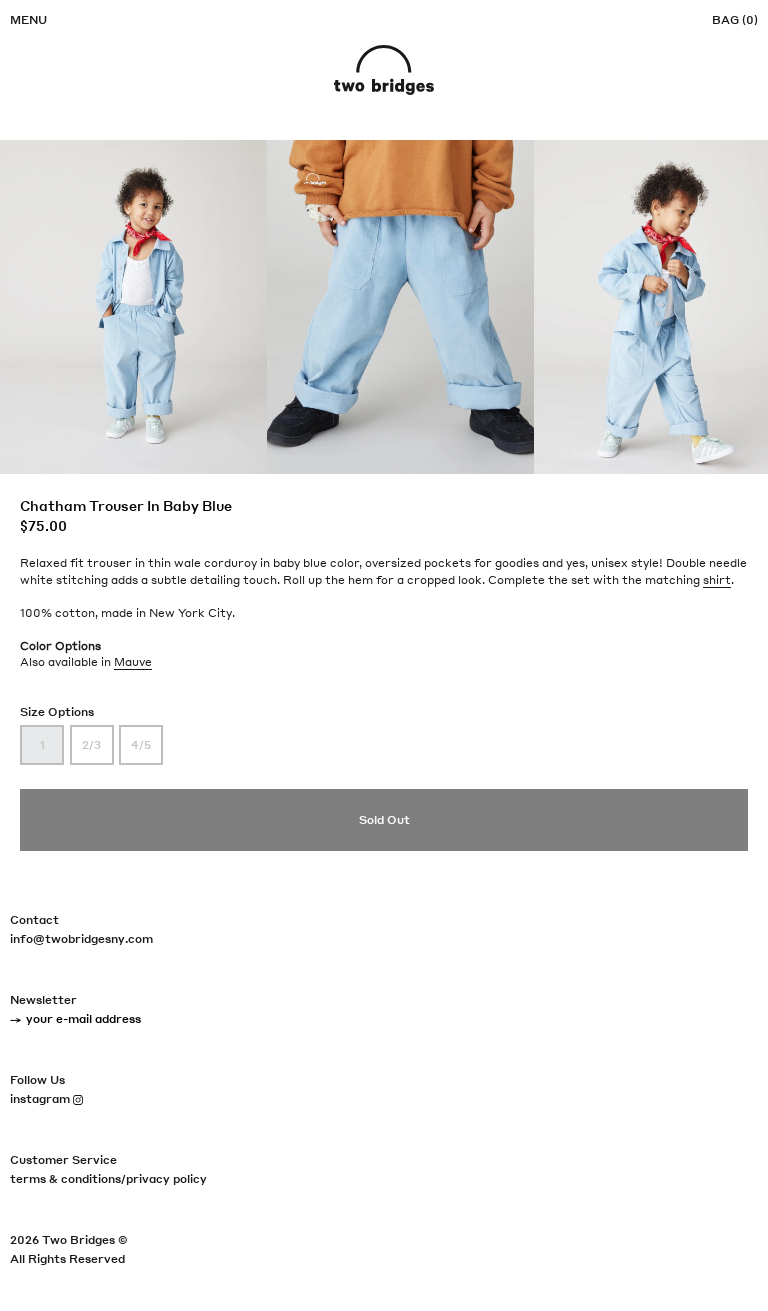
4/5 (141, 745)
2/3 (91, 745)
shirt (717, 580)
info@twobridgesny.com (81, 939)
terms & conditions (65, 1179)
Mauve (133, 662)
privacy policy (166, 1179)
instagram (46, 1099)
